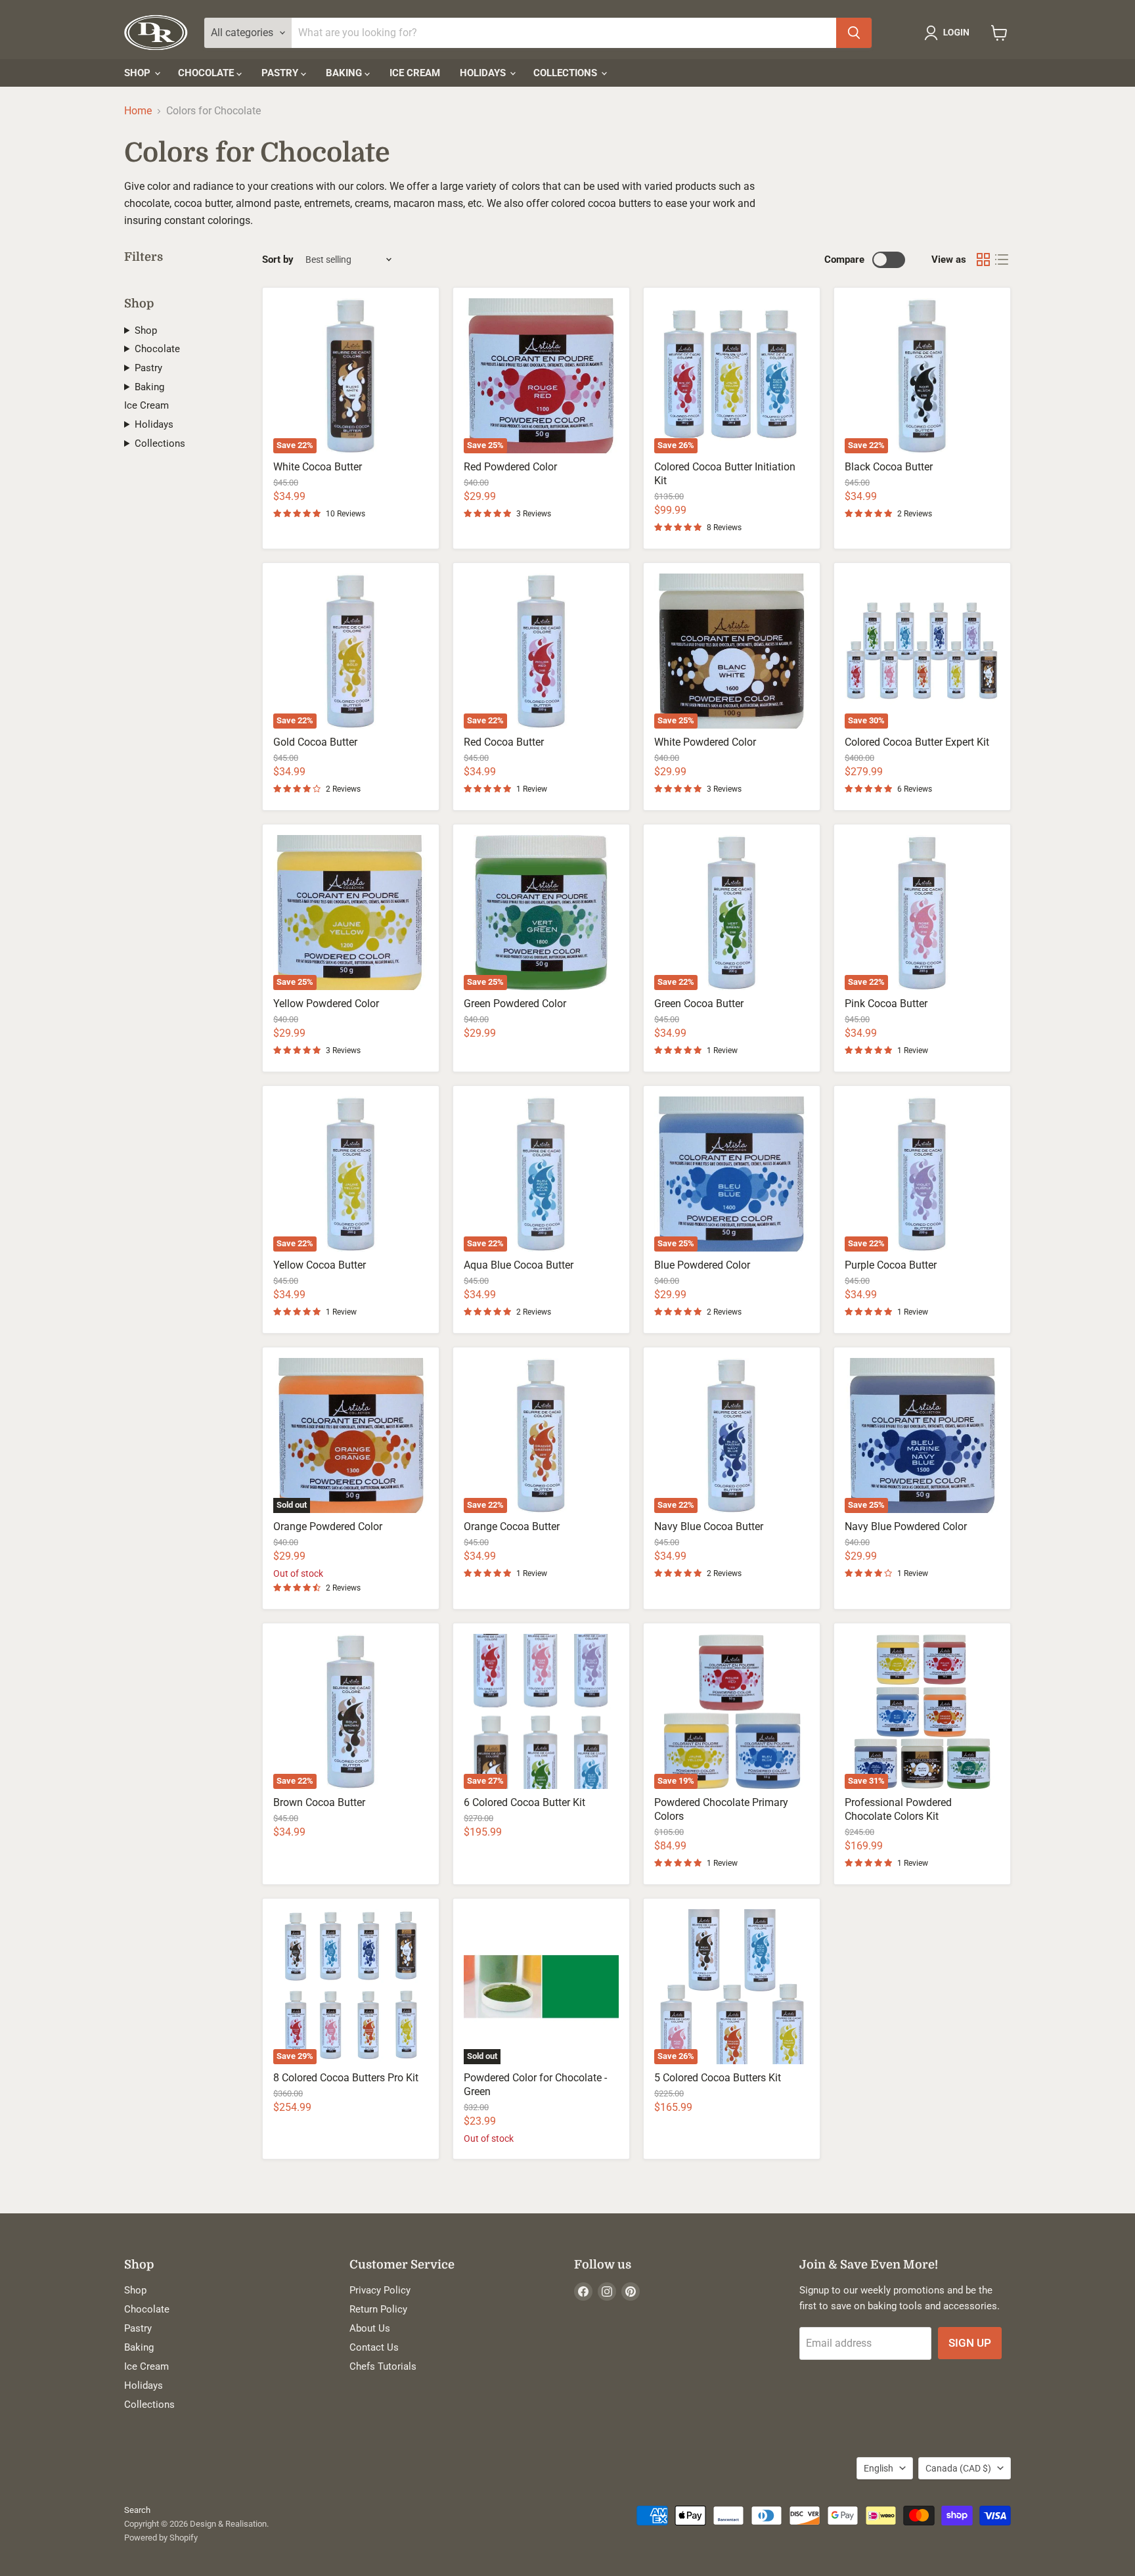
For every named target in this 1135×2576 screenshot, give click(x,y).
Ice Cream (415, 73)
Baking (345, 73)
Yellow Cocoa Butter (320, 1265)
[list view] (1002, 260)
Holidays (484, 73)
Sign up (970, 2343)
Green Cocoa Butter (699, 1004)
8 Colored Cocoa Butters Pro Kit (346, 2078)
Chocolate (207, 73)
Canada (958, 2468)
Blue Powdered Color (702, 1265)
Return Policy (378, 2309)
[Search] (854, 33)
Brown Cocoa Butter (319, 1802)
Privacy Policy (380, 2290)
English (879, 2468)
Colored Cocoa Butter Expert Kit (917, 742)
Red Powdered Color (510, 467)
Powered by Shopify (161, 2538)
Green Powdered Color (515, 1004)
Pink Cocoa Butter (886, 1004)
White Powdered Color (705, 742)
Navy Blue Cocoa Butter (709, 1526)
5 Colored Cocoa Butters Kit (718, 2078)
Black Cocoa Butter (889, 467)
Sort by (278, 260)
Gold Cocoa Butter (315, 742)
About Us (370, 2328)
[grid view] (983, 260)
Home (138, 111)
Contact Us (374, 2347)
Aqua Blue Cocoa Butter (519, 1265)
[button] (949, 33)
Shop (139, 73)
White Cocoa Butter (318, 467)
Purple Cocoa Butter (891, 1265)
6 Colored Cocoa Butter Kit (524, 1802)
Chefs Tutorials (383, 2366)
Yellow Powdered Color (326, 1004)
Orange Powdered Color (328, 1526)
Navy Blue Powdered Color (906, 1526)
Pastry (281, 73)
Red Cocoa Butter (504, 742)
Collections (567, 73)
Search (137, 2510)
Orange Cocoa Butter (512, 1526)
